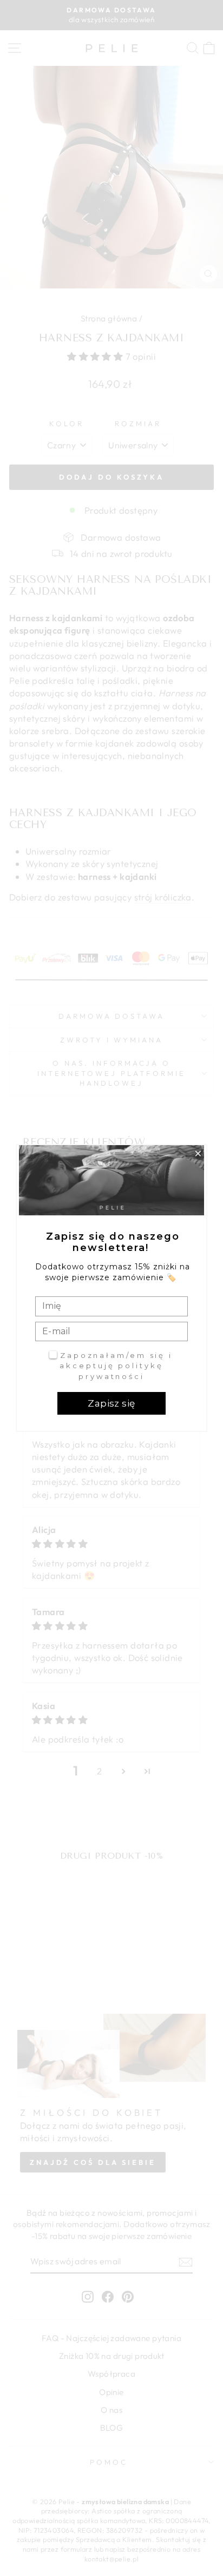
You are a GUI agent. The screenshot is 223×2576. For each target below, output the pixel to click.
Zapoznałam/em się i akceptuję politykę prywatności (116, 1366)
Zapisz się (111, 1403)
